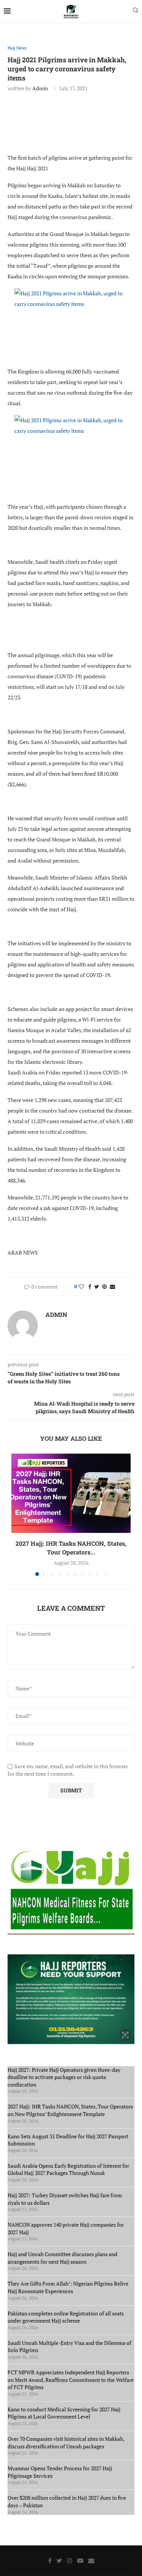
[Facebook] (50, 2561)
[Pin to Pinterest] (105, 1286)
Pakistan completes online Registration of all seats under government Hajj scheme (66, 2317)
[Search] (136, 11)
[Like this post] (81, 1286)
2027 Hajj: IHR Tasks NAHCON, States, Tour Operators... (71, 1547)
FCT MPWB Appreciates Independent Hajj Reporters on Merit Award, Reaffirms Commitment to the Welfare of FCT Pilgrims (71, 2380)
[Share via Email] (112, 1286)
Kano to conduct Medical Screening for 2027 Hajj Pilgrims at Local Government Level (64, 2413)
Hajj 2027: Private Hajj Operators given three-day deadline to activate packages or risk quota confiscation (64, 2077)
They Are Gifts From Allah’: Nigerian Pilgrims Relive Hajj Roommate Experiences (68, 2287)
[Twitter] (59, 2561)
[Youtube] (80, 2561)
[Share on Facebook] (90, 1286)
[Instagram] (70, 2561)
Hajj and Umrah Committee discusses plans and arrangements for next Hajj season (62, 2258)
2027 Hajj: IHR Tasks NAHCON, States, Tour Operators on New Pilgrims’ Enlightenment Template (70, 2110)
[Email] (91, 2561)
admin (40, 88)
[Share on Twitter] (97, 1286)
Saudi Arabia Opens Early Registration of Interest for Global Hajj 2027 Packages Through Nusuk (68, 2169)
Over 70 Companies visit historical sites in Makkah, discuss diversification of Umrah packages (66, 2442)
